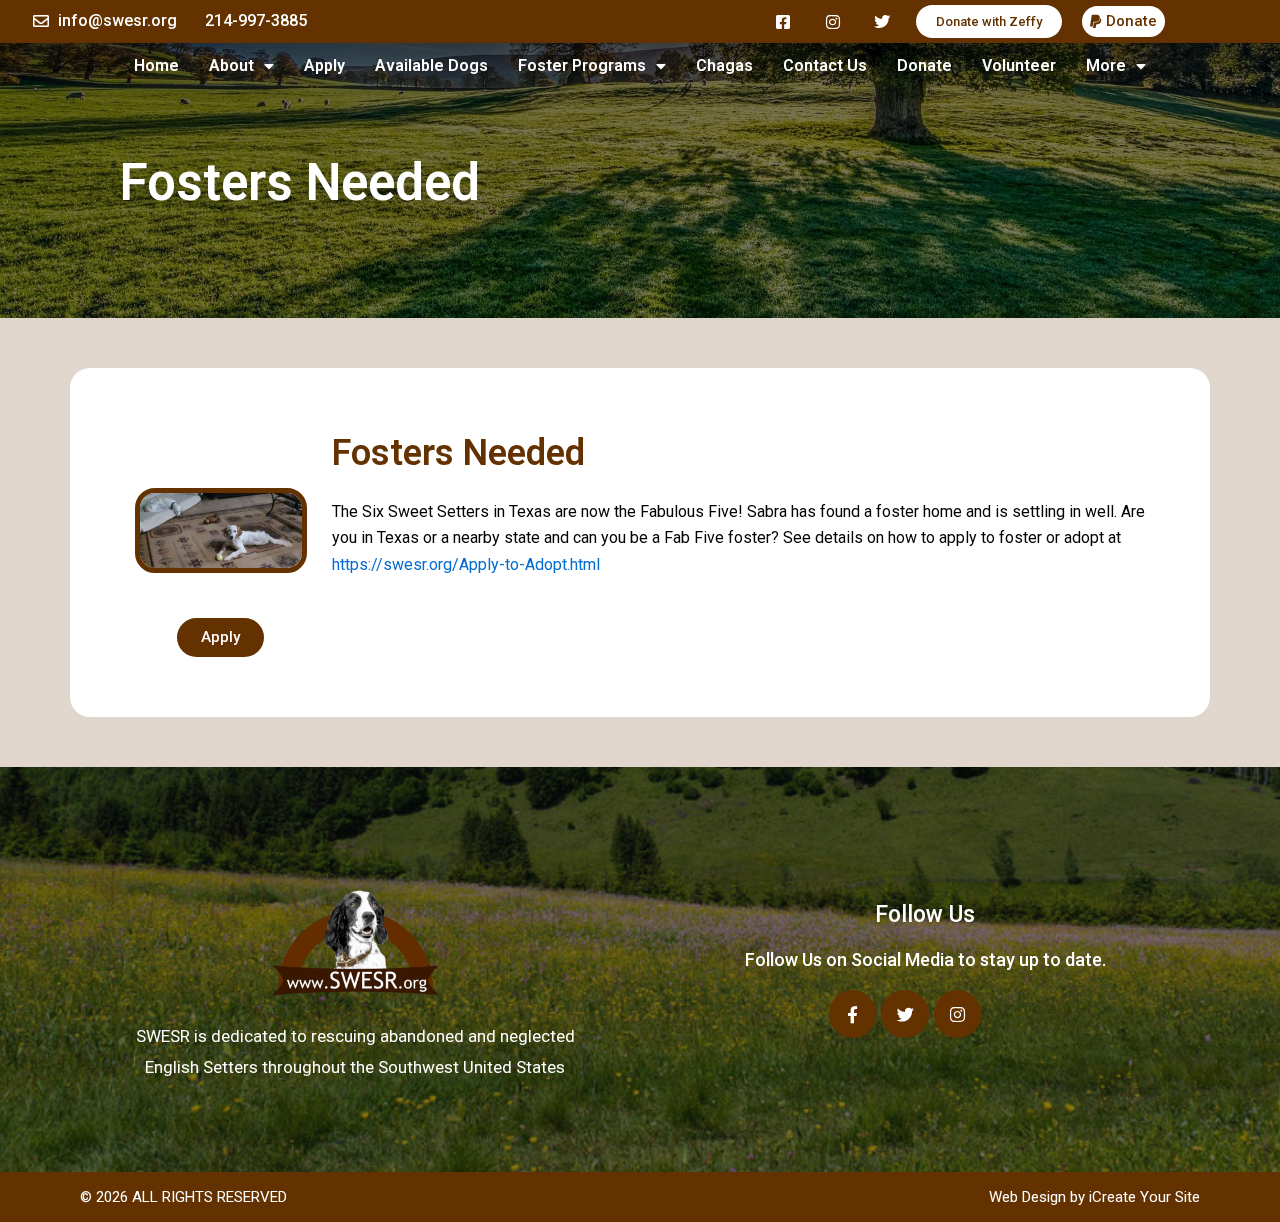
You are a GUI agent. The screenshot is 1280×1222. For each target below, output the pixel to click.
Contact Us (825, 65)
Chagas (724, 65)
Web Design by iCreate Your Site (1094, 1197)
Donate (924, 65)
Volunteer (1019, 65)
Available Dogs (431, 65)
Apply (324, 65)
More (1106, 65)
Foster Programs (582, 65)
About (231, 65)
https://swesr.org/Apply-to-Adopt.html (466, 564)
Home (156, 65)
